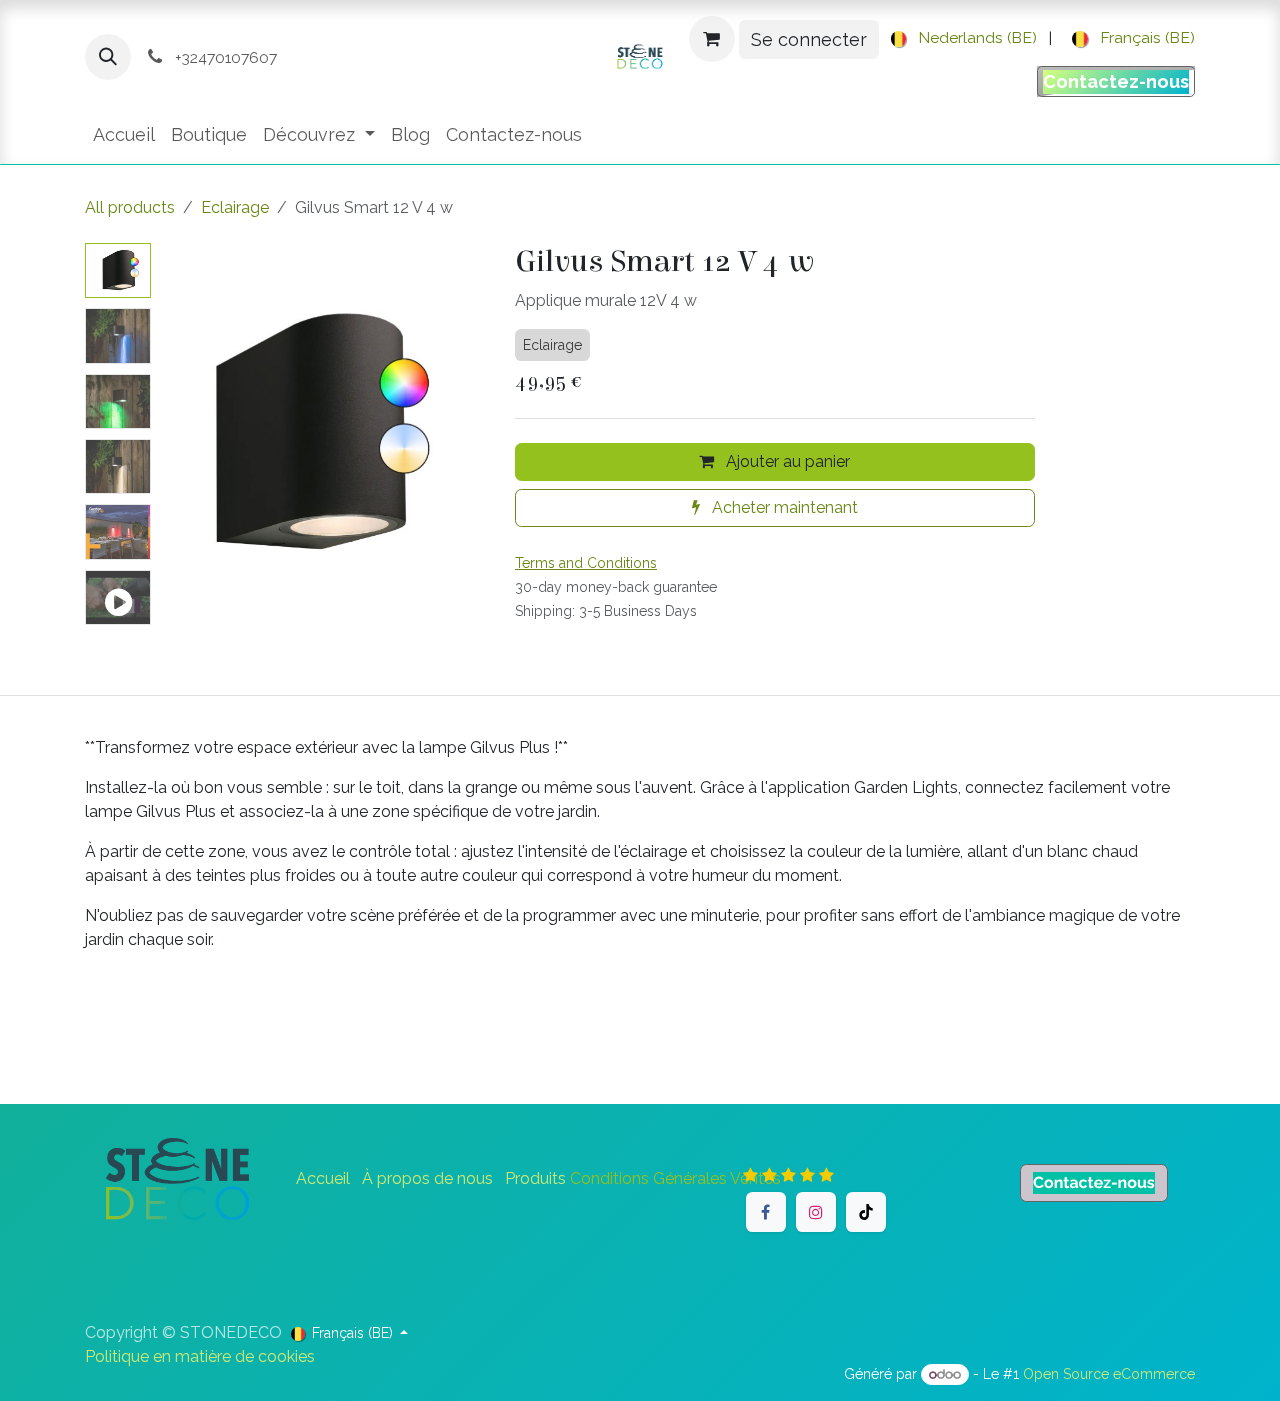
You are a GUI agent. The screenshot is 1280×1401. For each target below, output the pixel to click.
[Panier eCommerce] (712, 39)
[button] (108, 57)
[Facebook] (766, 1212)
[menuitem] (960, 39)
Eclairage (235, 207)
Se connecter (809, 39)
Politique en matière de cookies (200, 1356)
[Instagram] (816, 1212)
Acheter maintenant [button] (783, 507)
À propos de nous (427, 1178)
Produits (535, 1178)
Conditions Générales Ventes (675, 1178)
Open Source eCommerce (1109, 1374)
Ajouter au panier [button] (786, 461)
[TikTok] (866, 1212)
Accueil (323, 1178)
